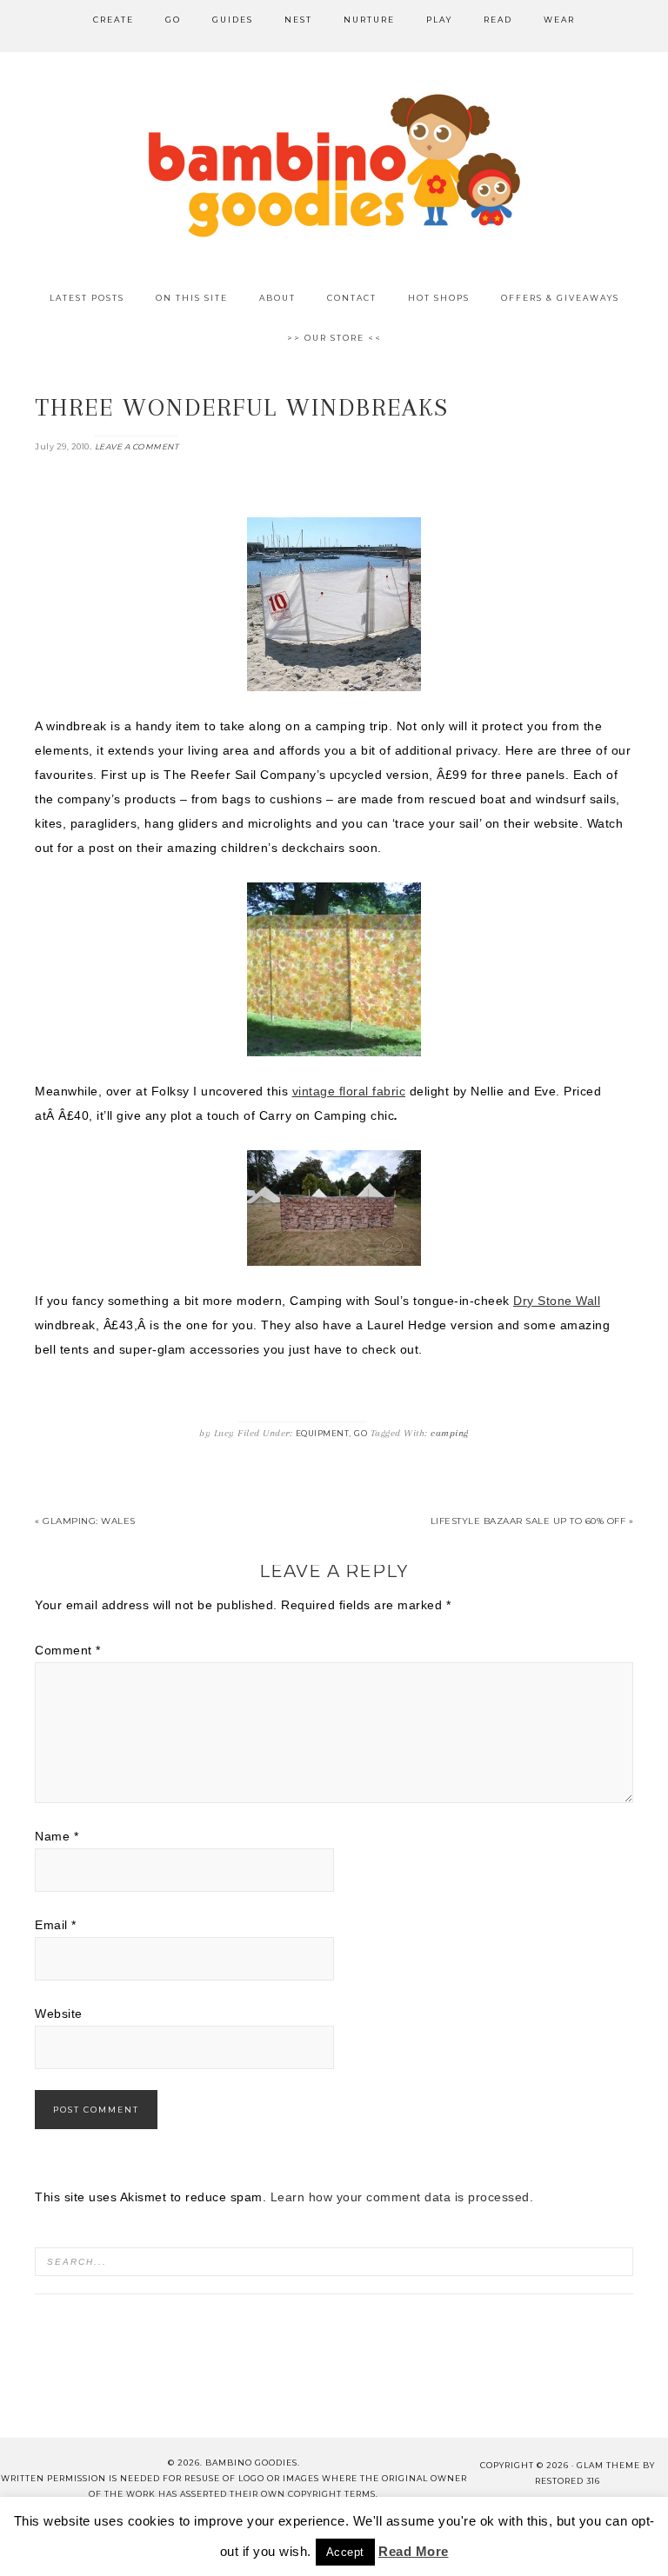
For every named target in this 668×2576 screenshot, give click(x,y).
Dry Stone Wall (557, 1301)
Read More (414, 2551)
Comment (68, 1650)
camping (450, 1433)
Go (361, 1433)
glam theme (608, 2465)
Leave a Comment (137, 446)
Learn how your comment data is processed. (402, 2197)
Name (57, 1836)
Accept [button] (345, 2552)
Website (59, 2014)
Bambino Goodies (334, 165)
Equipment (323, 1433)
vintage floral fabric (349, 1091)
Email (56, 1925)
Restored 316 (568, 2481)
